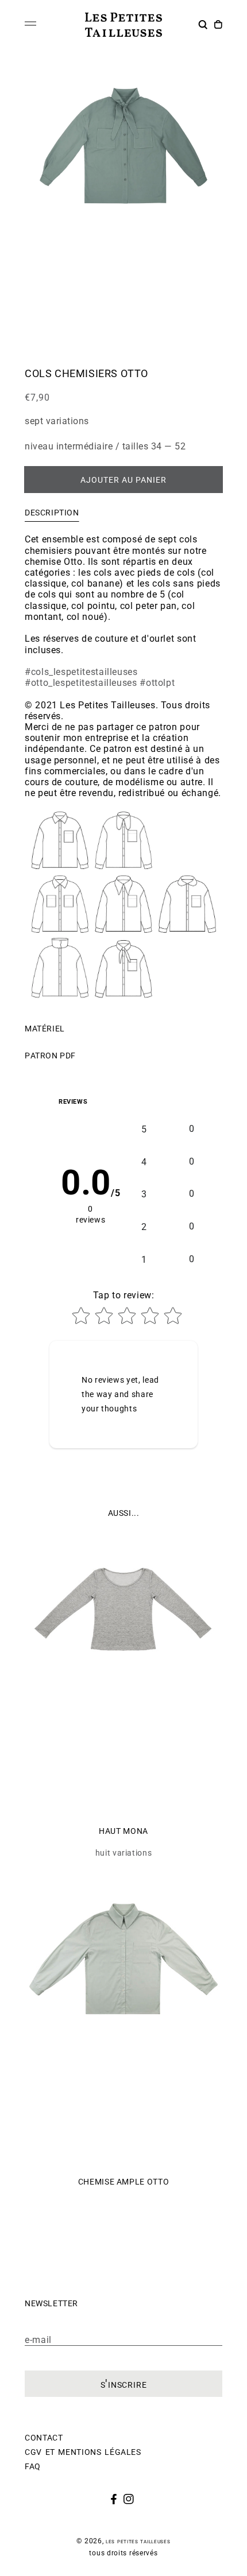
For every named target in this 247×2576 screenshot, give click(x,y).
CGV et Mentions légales (83, 2451)
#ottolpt (157, 683)
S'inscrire (124, 2384)
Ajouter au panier (123, 479)
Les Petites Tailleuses (138, 2541)
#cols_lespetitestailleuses (81, 672)
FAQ (33, 2465)
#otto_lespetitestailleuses (81, 683)
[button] (204, 26)
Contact (44, 2437)
